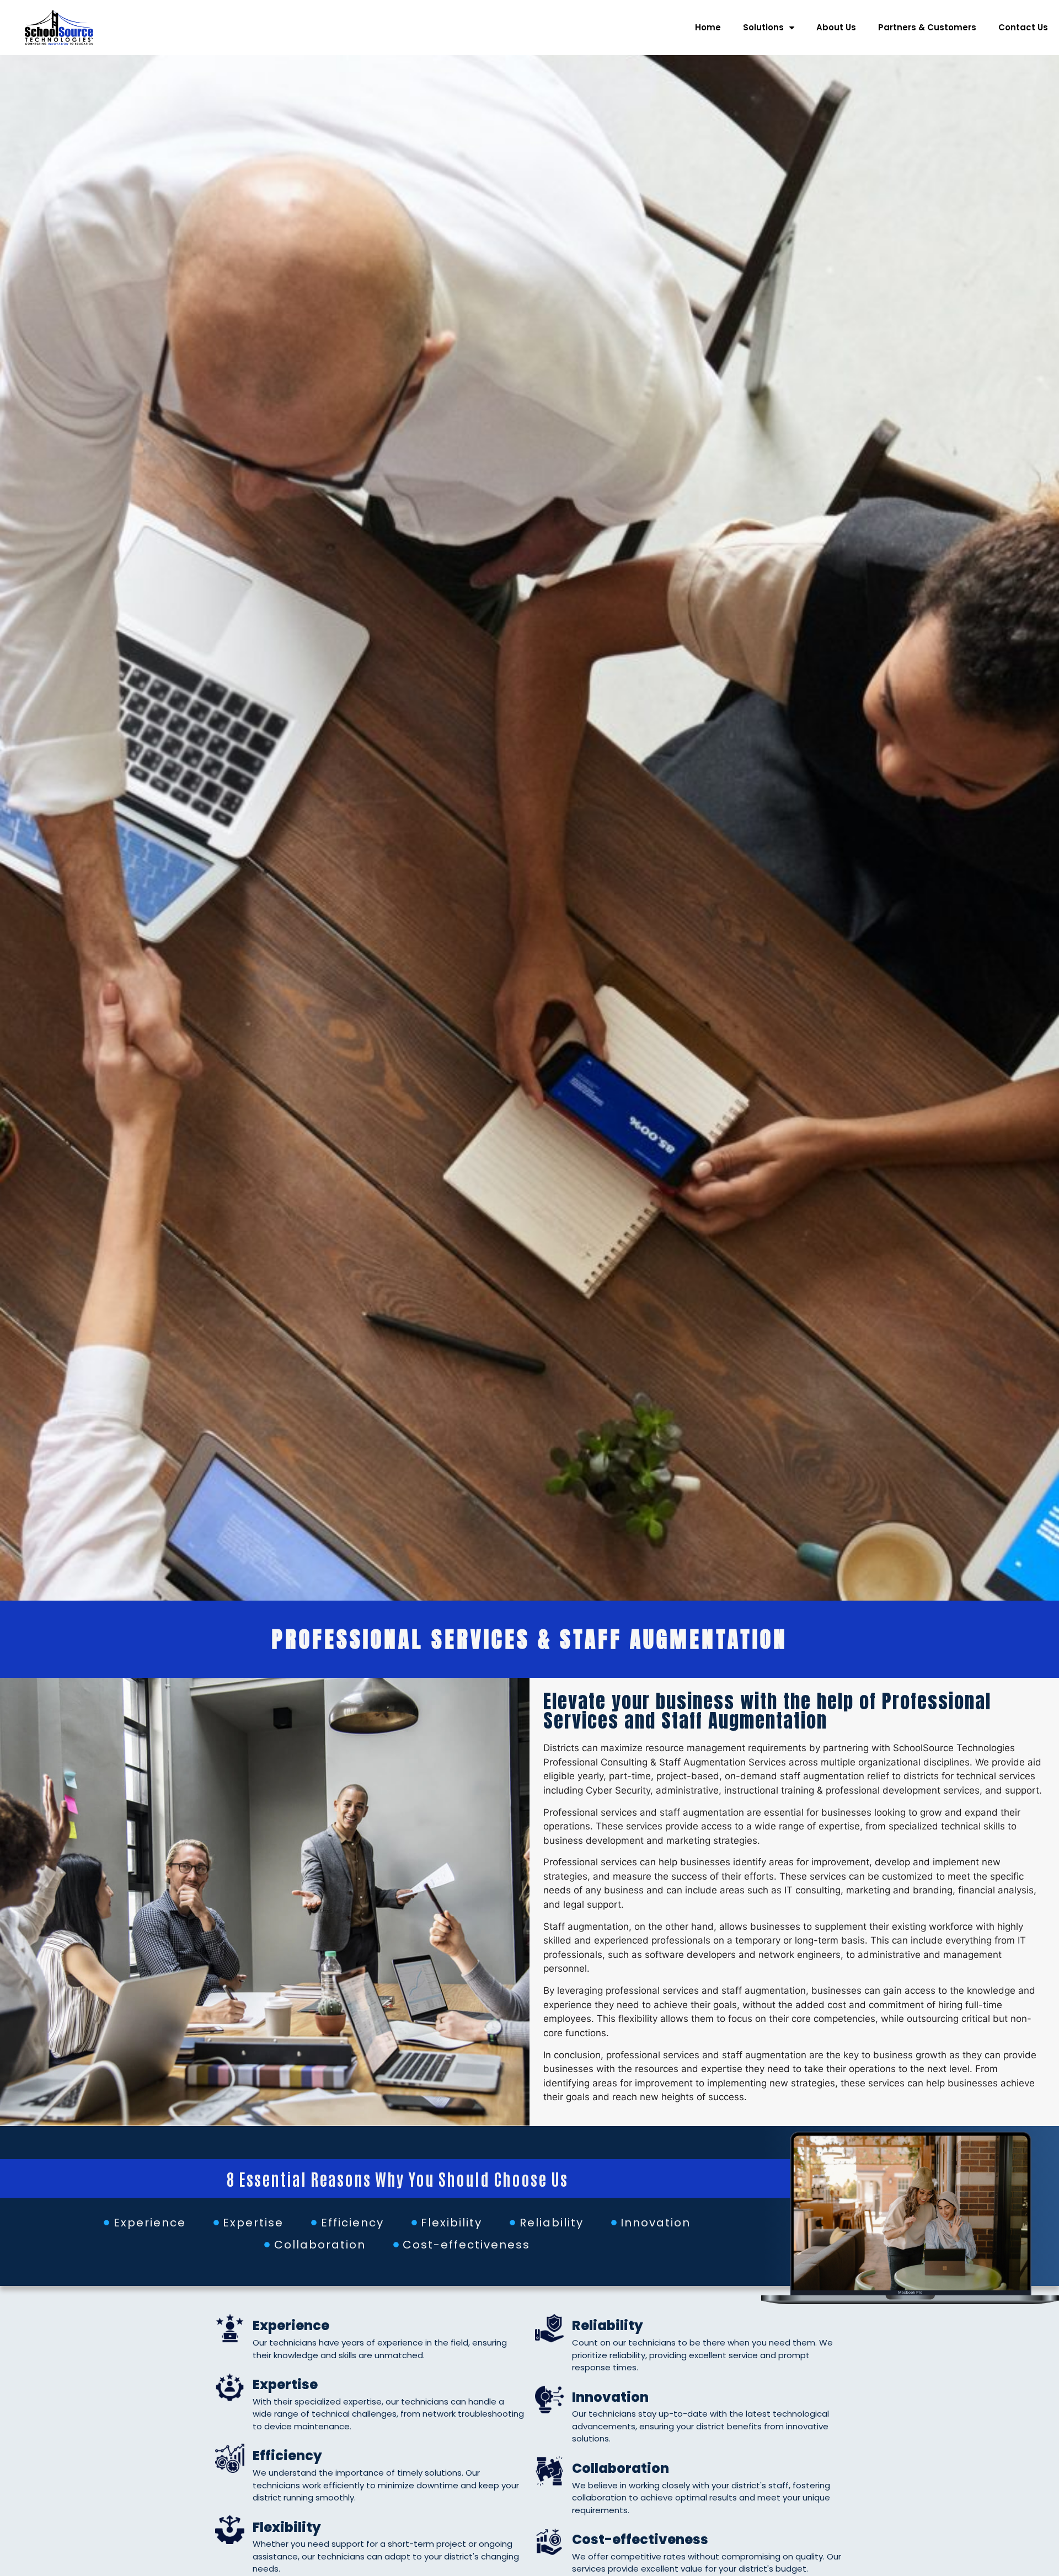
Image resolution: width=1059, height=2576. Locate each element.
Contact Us (1023, 27)
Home (708, 27)
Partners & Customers (927, 27)
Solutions (763, 27)
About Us (836, 27)
